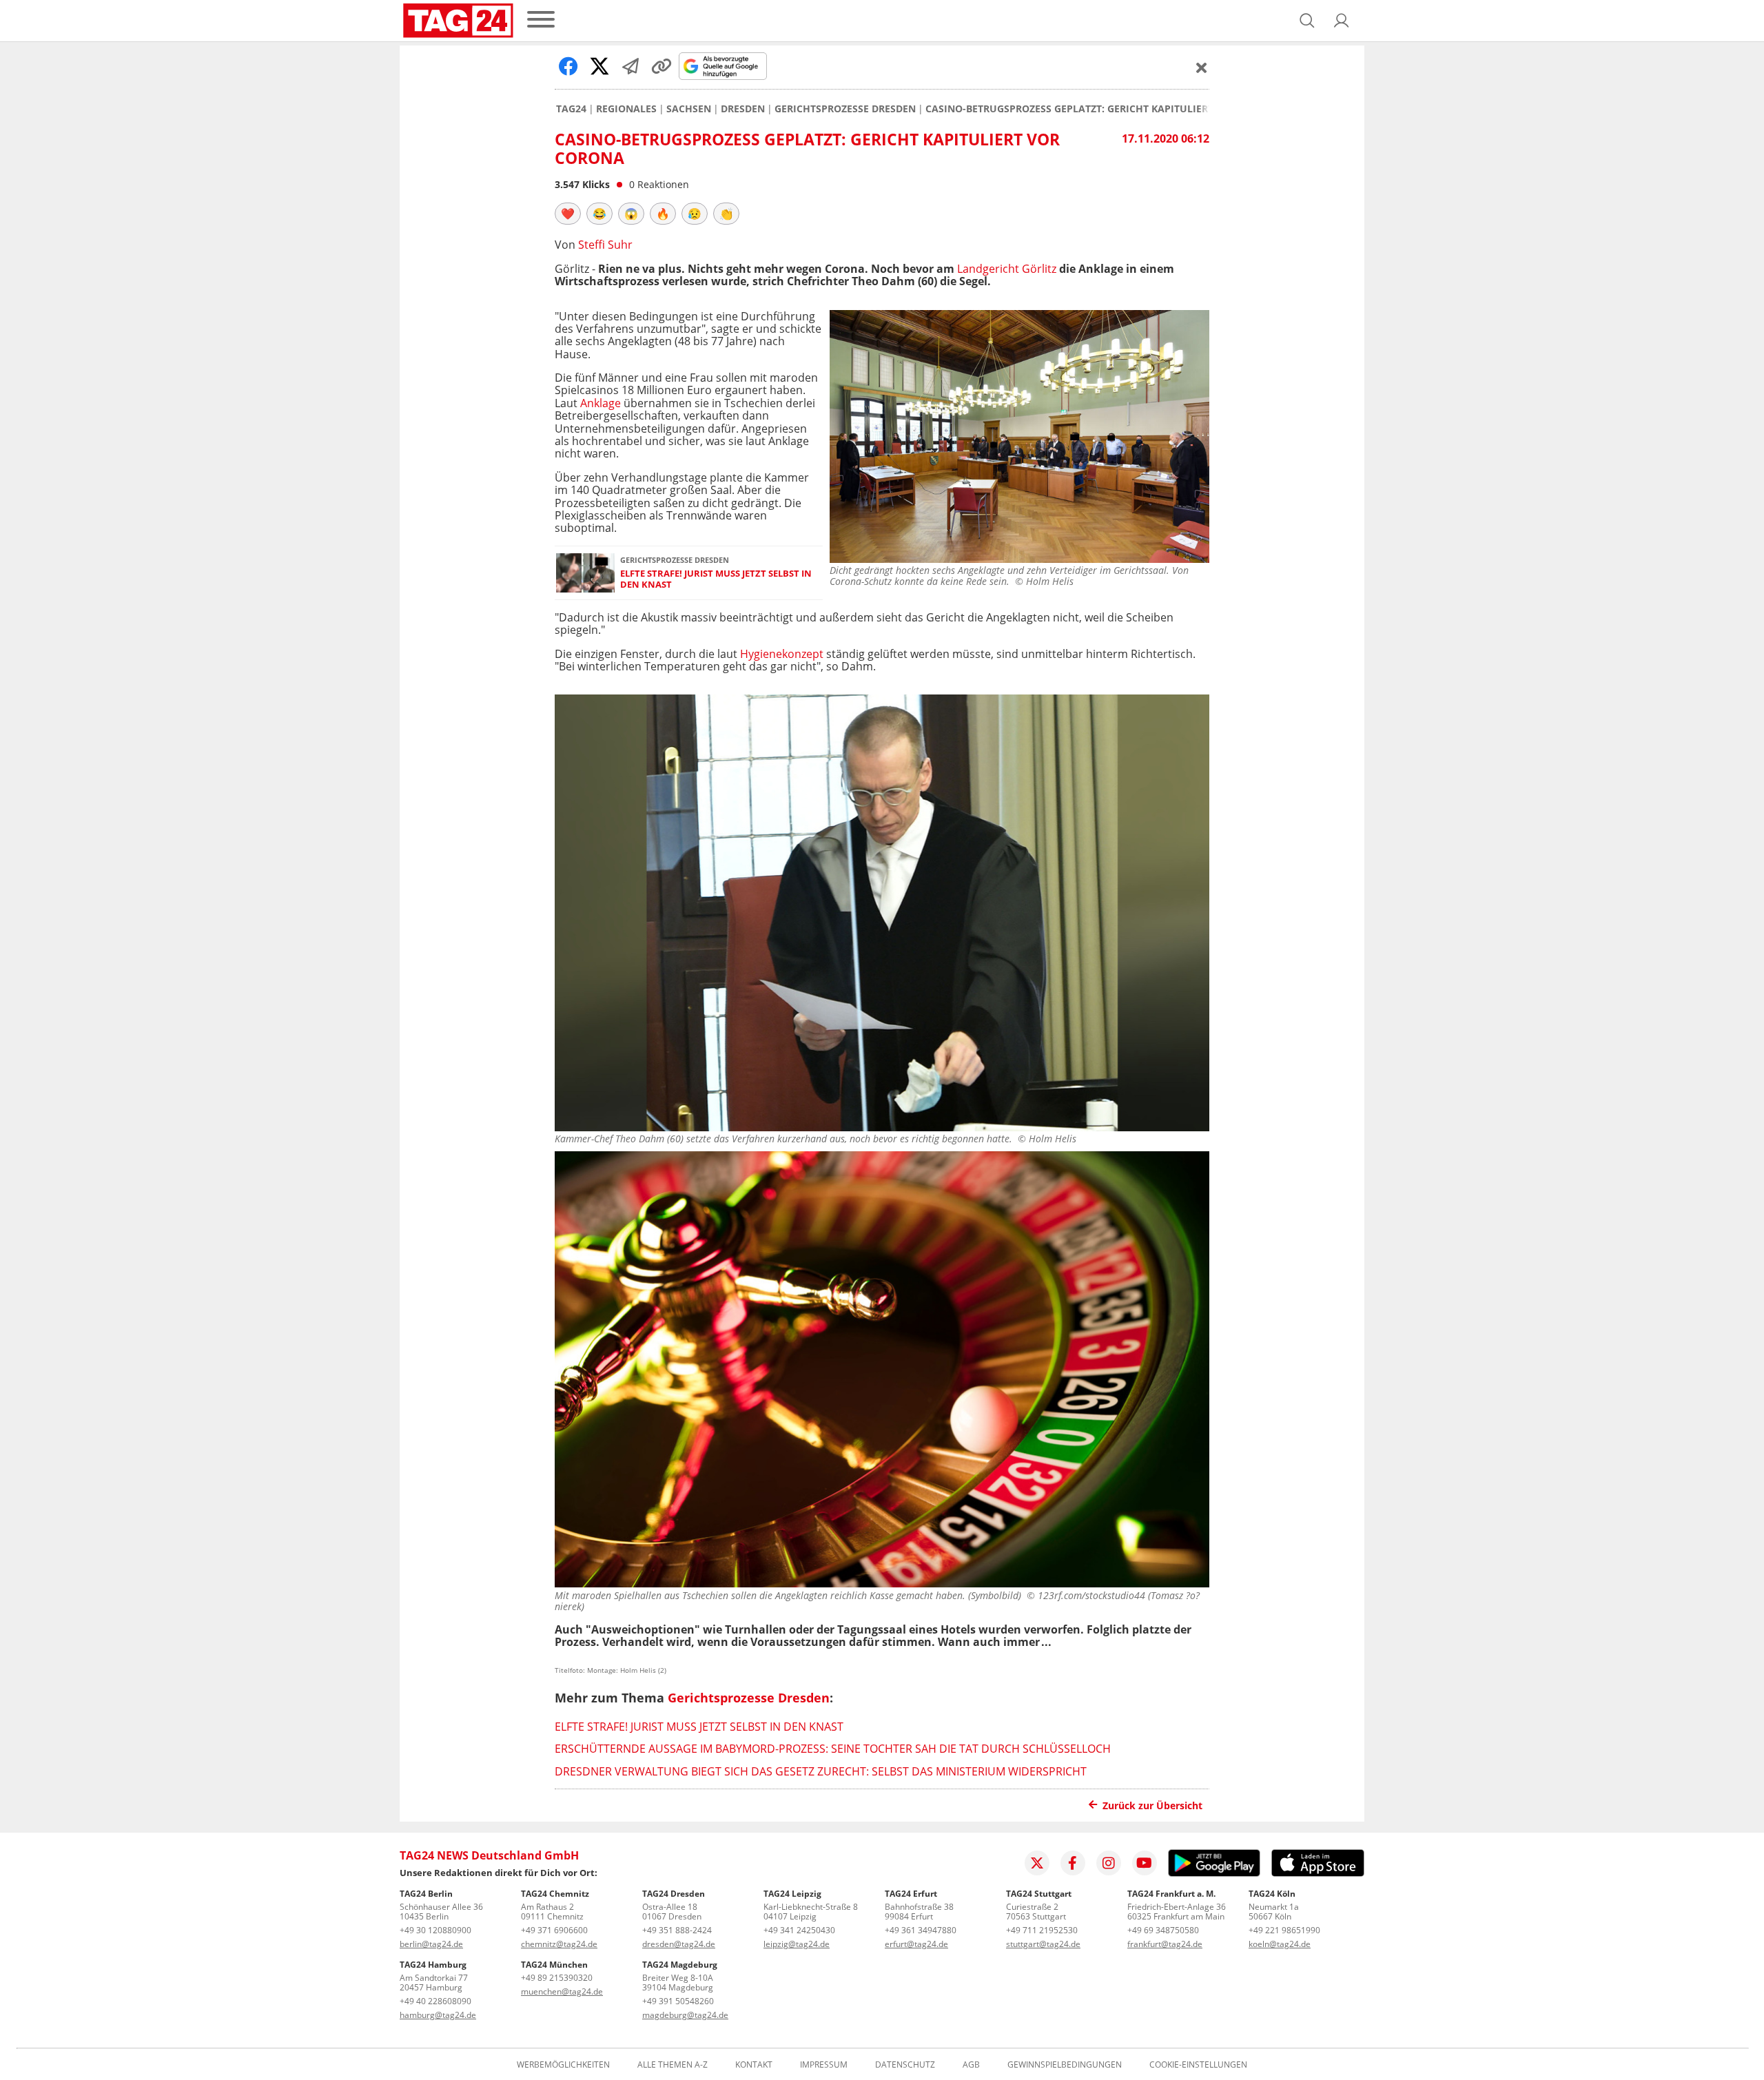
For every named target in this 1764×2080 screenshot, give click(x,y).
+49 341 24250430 (799, 1930)
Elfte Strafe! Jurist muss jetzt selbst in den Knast (716, 579)
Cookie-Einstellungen (1198, 2065)
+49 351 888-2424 (677, 1930)
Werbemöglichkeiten (563, 2065)
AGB (971, 2065)
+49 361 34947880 (921, 1930)
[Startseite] (458, 21)
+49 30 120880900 (435, 1930)
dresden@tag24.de (679, 1944)
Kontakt (754, 2065)
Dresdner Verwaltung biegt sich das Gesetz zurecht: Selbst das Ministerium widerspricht (821, 1771)
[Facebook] (1073, 1863)
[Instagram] (1109, 1863)
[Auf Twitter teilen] (599, 66)
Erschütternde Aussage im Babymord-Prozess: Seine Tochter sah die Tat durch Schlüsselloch (833, 1749)
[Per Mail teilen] (630, 66)
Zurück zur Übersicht (1152, 1805)
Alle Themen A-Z (673, 2065)
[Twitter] (1037, 1863)
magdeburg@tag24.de (685, 2015)
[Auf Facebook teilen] (568, 66)
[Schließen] (1202, 68)
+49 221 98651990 (1284, 1930)
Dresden (743, 109)
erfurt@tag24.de (916, 1944)
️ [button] (568, 214)
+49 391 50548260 (678, 2001)
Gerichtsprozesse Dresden (845, 109)
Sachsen (689, 109)
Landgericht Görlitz (1007, 269)
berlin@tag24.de (431, 1944)
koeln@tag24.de (1280, 1944)
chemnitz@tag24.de (559, 1944)
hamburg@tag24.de (438, 2015)
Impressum (824, 2065)
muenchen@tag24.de (562, 1991)
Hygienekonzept (782, 654)
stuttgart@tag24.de (1043, 1944)
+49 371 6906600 (554, 1930)
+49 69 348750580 (1163, 1930)
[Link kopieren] (661, 66)
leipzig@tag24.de (797, 1944)
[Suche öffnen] (1307, 21)
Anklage (601, 403)
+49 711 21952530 (1042, 1930)
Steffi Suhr (605, 245)
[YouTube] (1145, 1863)
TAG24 (571, 109)
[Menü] (541, 20)
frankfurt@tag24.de (1165, 1944)
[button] (1342, 21)
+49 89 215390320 (557, 1978)
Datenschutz (905, 2065)
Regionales (626, 109)
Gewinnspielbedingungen (1065, 2065)
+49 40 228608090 (435, 2001)
